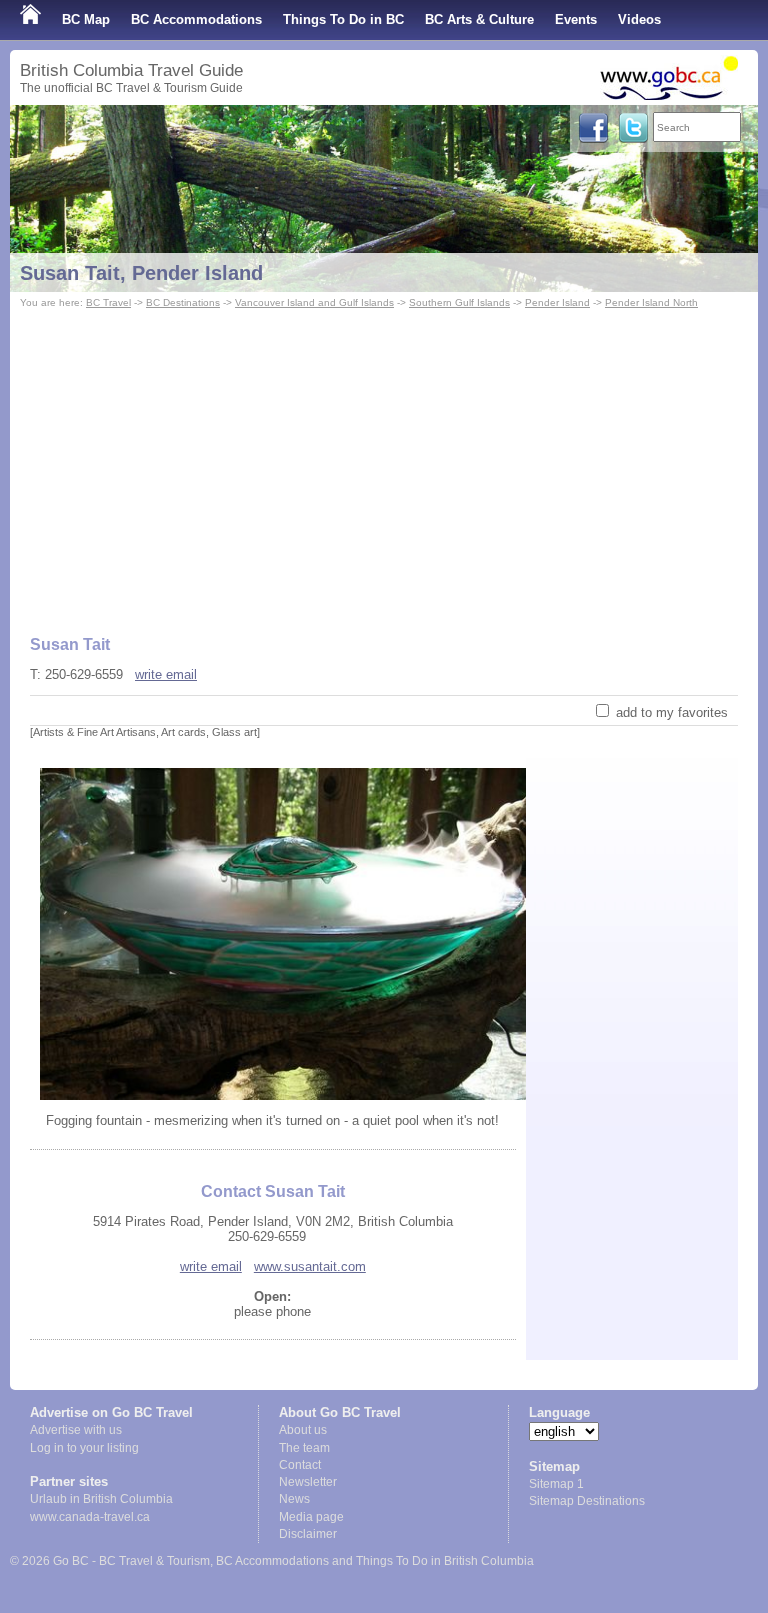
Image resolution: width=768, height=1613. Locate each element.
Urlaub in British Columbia (101, 1499)
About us (303, 1430)
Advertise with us (76, 1430)
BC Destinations (183, 302)
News (294, 1499)
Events (576, 19)
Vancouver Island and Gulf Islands (314, 302)
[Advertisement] (384, 463)
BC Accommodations (196, 19)
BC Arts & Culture (479, 19)
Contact (300, 1465)
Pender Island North (651, 302)
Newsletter (308, 1482)
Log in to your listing (84, 1448)
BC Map (86, 19)
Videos (639, 19)
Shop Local (55, 59)
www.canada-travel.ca (90, 1517)
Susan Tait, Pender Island (141, 273)
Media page (311, 1517)
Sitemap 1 (556, 1484)
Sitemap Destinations (587, 1501)
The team (304, 1448)
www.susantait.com (310, 1266)
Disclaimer (308, 1534)
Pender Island (557, 302)
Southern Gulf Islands (459, 302)
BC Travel (108, 302)
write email (166, 674)
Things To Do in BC (343, 19)
